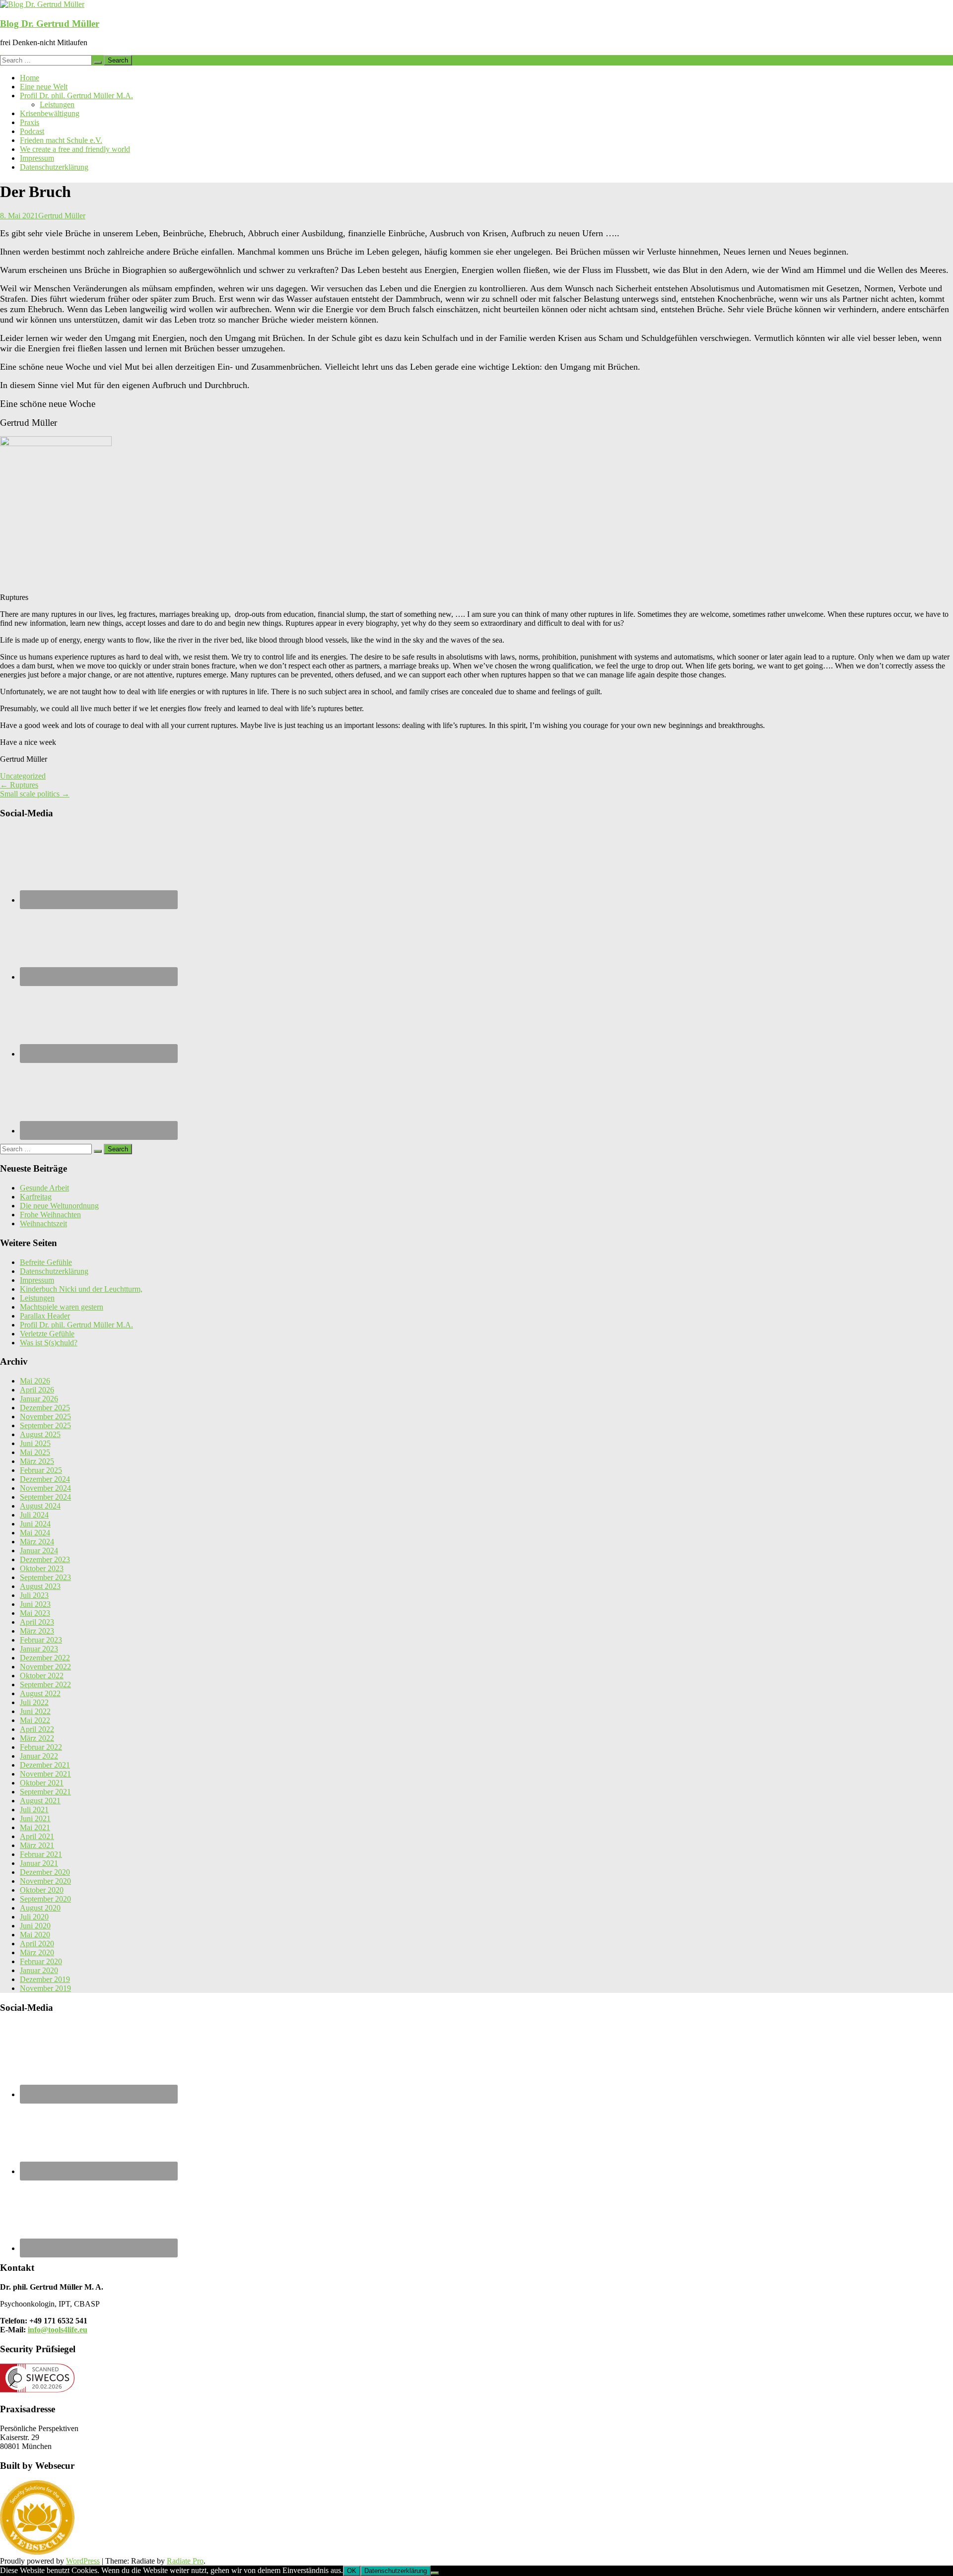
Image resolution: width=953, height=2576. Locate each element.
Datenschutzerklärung (54, 167)
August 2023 (40, 1586)
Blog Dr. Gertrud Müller (50, 24)
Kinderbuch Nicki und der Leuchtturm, (81, 1289)
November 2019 (45, 1988)
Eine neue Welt (44, 87)
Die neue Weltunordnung (59, 1206)
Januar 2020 (39, 1970)
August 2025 (40, 1434)
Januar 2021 (39, 1863)
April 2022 (37, 1729)
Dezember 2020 (45, 1872)
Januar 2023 (39, 1649)
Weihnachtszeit (43, 1223)
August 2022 (40, 1693)
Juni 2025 (35, 1443)
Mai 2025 (35, 1452)
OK (352, 2571)
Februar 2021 (41, 1854)
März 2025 (37, 1461)
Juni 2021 (35, 1818)
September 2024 (45, 1497)
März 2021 (37, 1845)
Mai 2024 (35, 1533)
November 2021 (45, 1774)
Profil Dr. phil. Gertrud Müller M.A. (76, 96)
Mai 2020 (35, 1935)
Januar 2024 (39, 1551)
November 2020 (45, 1881)
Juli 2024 (34, 1515)
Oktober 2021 (42, 1783)
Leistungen (57, 104)
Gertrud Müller (62, 216)
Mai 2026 (35, 1381)
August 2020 (40, 1908)
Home (30, 78)
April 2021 (37, 1836)
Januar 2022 (39, 1756)
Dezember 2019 (45, 1979)
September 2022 (45, 1684)
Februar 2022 (41, 1747)
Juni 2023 (35, 1604)
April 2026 (37, 1390)
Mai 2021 (35, 1827)
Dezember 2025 (45, 1408)
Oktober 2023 (42, 1568)
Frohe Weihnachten (50, 1215)
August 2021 (40, 1801)
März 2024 (37, 1542)
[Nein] (435, 2573)
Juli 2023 (34, 1595)
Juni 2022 (35, 1711)
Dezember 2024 (45, 1479)
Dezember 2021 (45, 1765)
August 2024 (40, 1506)
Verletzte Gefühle (47, 1334)
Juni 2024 (35, 1524)
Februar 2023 (41, 1640)
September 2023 (45, 1577)
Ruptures (19, 785)
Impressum (37, 158)
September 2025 (45, 1425)
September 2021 (45, 1792)
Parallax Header (45, 1316)
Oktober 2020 (42, 1890)
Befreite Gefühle (46, 1262)
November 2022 (45, 1667)
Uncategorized (23, 776)
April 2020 (37, 1944)
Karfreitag (36, 1197)
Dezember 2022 (45, 1658)
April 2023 (37, 1622)
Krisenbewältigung (50, 113)
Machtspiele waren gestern (62, 1307)
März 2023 (37, 1631)
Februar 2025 (41, 1470)
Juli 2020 (34, 1917)
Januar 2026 (39, 1399)
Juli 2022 (34, 1702)
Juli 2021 (34, 1810)
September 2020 (45, 1899)
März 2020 (37, 1952)
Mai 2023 (35, 1613)
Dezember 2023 (45, 1559)
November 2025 (45, 1417)
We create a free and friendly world (75, 149)
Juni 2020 (35, 1926)
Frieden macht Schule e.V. (61, 140)
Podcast (32, 131)
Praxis (30, 122)
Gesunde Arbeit (44, 1188)
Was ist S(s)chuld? (49, 1343)
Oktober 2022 (42, 1676)
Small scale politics (35, 794)
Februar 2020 (41, 1961)
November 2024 (45, 1488)
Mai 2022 (35, 1720)
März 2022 (37, 1738)
